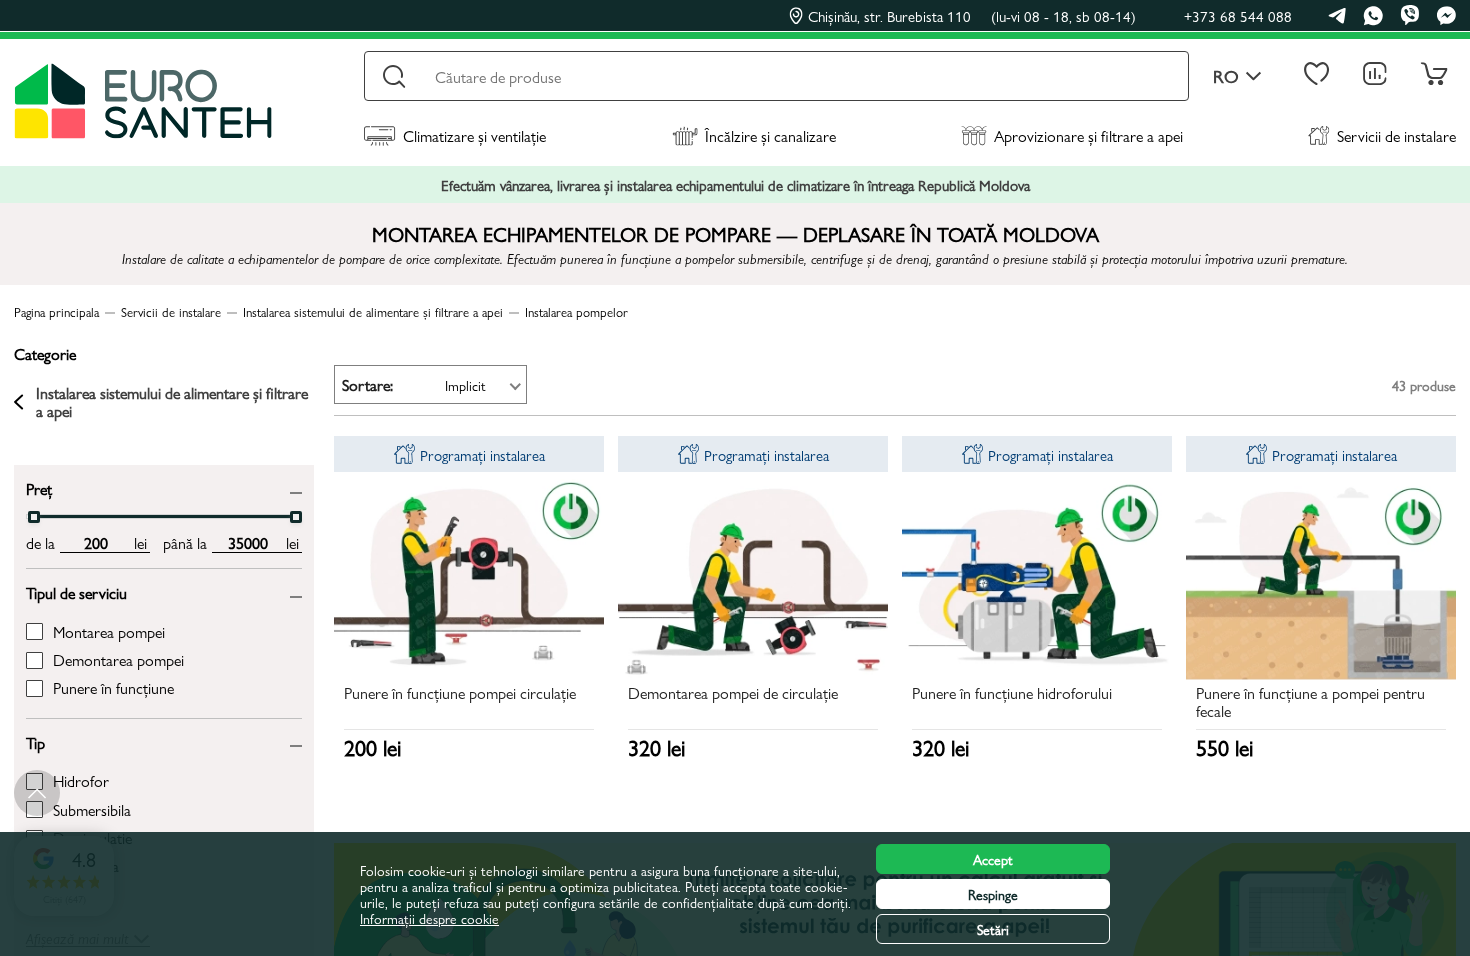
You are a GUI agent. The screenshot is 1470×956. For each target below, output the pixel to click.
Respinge (993, 894)
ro (1226, 76)
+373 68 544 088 (1238, 15)
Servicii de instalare (1396, 135)
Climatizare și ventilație (474, 135)
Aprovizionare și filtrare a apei (1088, 135)
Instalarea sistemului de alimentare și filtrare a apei (172, 402)
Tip (35, 741)
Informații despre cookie (429, 918)
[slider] (34, 517)
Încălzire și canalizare (770, 135)
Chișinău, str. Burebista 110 (972, 16)
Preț (39, 487)
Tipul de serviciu (76, 591)
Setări (993, 929)
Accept (993, 859)
